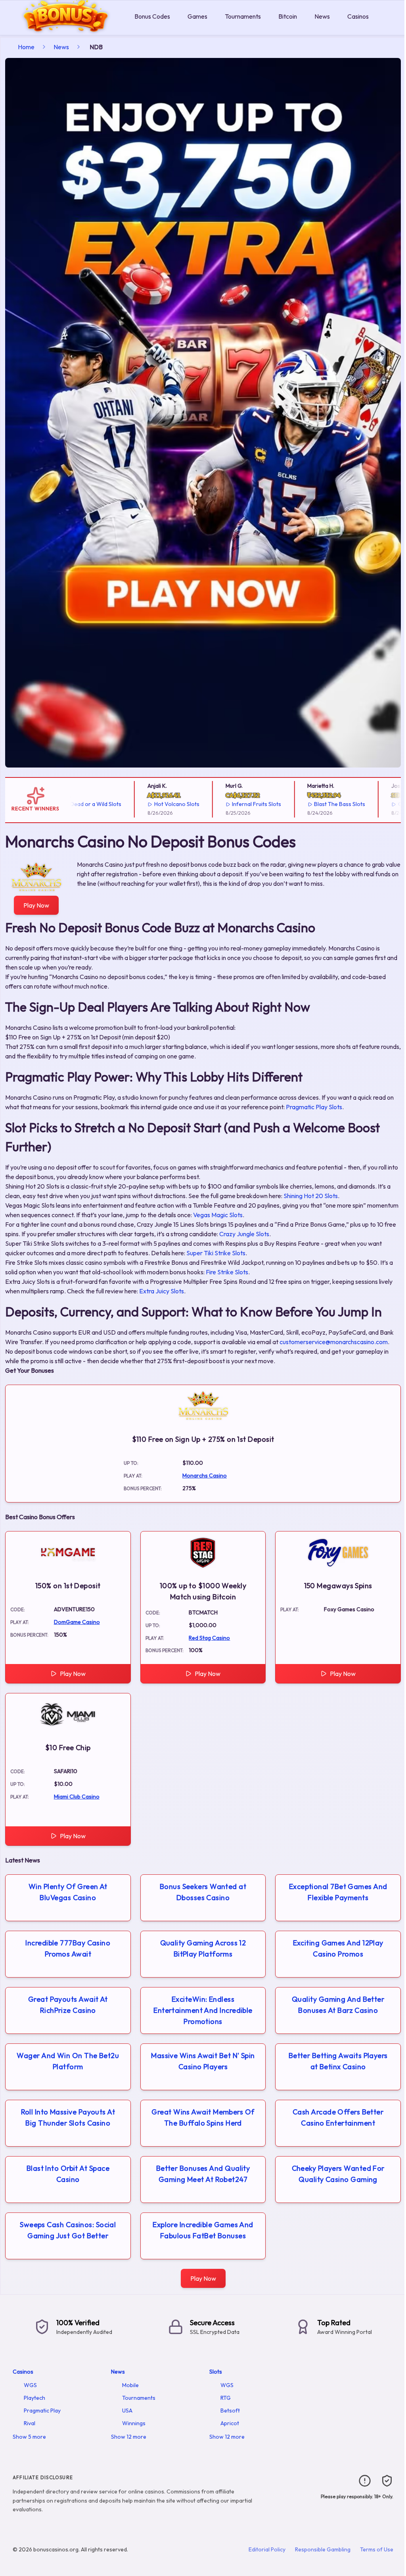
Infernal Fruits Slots (223, 804)
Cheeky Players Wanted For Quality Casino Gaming (338, 2174)
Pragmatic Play (42, 2411)
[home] (66, 29)
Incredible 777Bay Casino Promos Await (68, 1948)
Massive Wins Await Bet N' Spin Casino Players (203, 2061)
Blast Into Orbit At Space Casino (68, 2174)
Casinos (358, 16)
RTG (226, 2398)
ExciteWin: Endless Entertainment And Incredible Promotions (203, 2010)
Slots (216, 2372)
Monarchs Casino (205, 1476)
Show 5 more (29, 2437)
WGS (30, 2385)
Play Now (36, 905)
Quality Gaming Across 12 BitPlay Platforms (203, 1948)
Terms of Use (377, 2549)
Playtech (34, 2398)
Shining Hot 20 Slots (311, 1196)
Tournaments (243, 16)
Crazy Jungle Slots (244, 1234)
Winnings (134, 2423)
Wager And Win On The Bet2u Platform (68, 2061)
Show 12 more (129, 2437)
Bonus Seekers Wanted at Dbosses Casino (203, 1892)
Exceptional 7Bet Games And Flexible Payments (338, 1892)
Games (197, 16)
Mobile (130, 2385)
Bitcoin (288, 16)
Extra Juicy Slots (162, 1291)
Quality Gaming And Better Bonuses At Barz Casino (338, 2005)
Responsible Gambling (323, 2549)
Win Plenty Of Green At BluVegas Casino (68, 1892)
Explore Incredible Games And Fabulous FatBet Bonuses (203, 2230)
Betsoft (230, 2411)
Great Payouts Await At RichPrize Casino (68, 2005)
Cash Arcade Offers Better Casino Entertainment (338, 2117)
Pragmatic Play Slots (314, 1107)
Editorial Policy (267, 2549)
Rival (30, 2423)
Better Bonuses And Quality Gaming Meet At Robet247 (203, 2174)
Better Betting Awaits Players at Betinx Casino (338, 2061)
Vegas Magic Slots (218, 1215)
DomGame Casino (77, 1622)
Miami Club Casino (77, 1797)
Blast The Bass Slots (306, 804)
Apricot (230, 2423)
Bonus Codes (152, 16)
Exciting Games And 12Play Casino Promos (338, 1948)
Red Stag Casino (209, 1638)
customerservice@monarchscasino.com (334, 1342)
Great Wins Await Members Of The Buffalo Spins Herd (203, 2117)
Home (26, 47)
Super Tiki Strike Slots (216, 1253)
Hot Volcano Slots (143, 804)
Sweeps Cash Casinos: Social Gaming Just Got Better (68, 2230)
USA (127, 2411)
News (322, 16)
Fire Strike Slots (227, 1272)
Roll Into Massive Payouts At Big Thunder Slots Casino (68, 2117)
